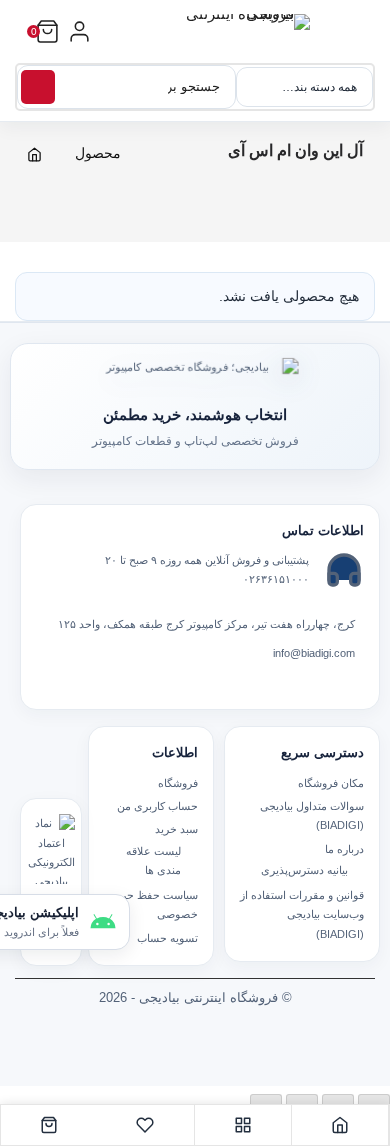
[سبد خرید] (49, 1125)
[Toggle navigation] (367, 42)
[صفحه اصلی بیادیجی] (340, 1125)
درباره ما (344, 849)
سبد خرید (176, 829)
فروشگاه (178, 783)
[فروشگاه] (243, 1125)
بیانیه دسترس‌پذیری (304, 870)
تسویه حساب (167, 938)
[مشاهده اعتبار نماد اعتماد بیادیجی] (51, 849)
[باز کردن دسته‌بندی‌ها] (79, 31)
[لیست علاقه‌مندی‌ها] (145, 1125)
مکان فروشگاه (331, 783)
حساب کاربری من (157, 806)
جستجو (38, 87)
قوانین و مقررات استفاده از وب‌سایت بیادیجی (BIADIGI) (302, 914)
